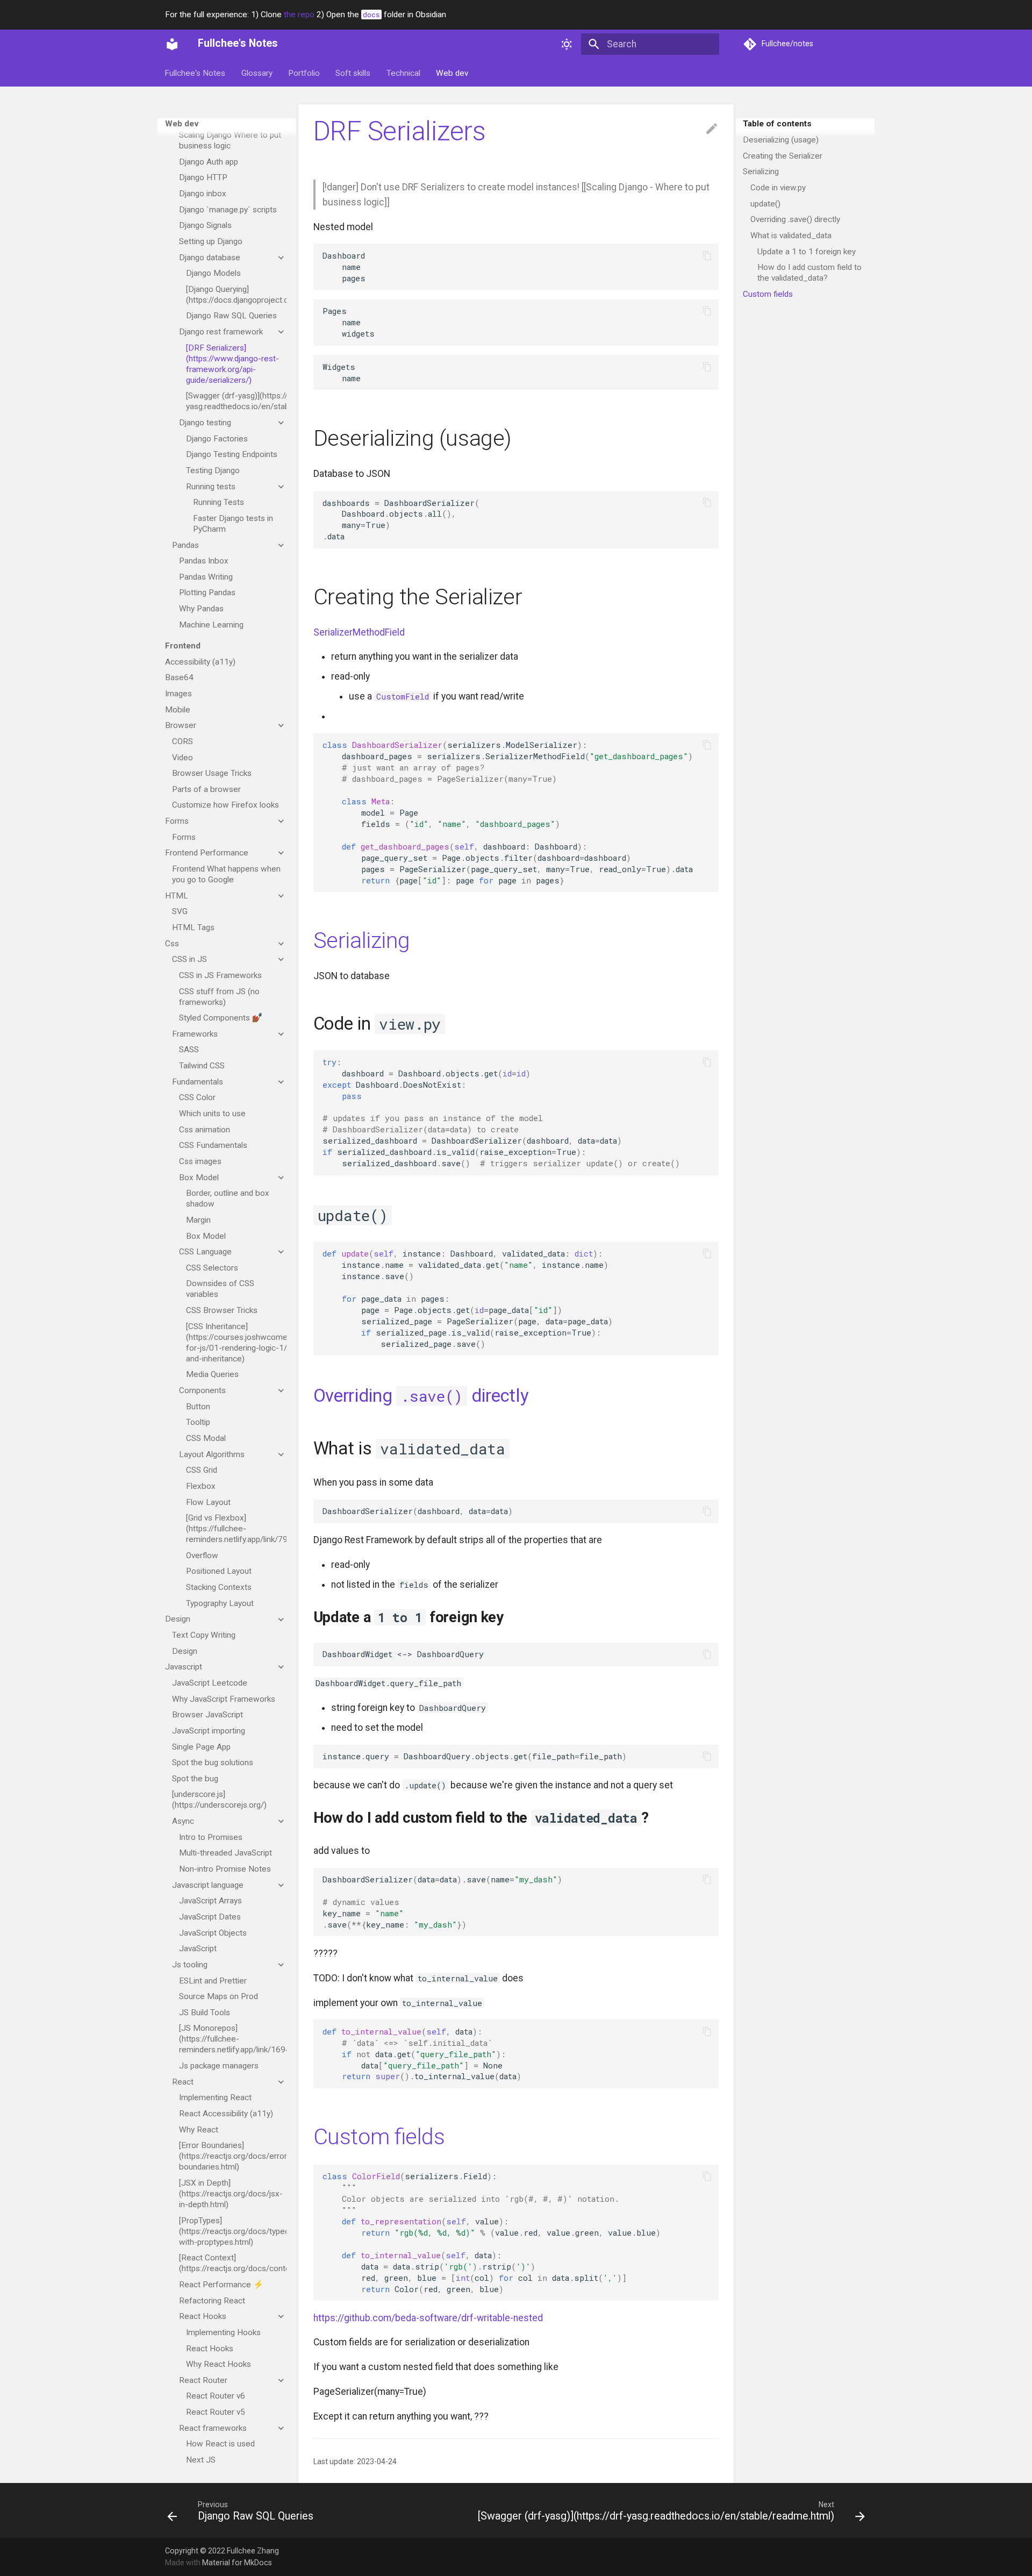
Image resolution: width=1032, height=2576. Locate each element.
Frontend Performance (207, 853)
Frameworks (195, 1034)
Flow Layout (208, 1502)
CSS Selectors (212, 1268)
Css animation (205, 1130)
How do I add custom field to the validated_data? (809, 273)
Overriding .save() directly (795, 219)
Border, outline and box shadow (228, 1198)
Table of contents (777, 124)
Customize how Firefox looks (225, 805)
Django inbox (203, 194)
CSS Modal (206, 1438)
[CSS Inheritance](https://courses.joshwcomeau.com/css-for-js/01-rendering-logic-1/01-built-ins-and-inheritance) (236, 1343)
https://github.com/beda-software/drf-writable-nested (428, 2318)
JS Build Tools (205, 2013)
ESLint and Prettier (213, 1981)
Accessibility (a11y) (200, 662)
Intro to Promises (211, 1837)
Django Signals (205, 225)
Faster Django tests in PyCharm (233, 524)
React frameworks (213, 2428)
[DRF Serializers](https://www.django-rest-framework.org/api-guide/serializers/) (232, 364)
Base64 (179, 677)
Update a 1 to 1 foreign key (807, 252)
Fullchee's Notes (195, 73)
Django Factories (217, 439)
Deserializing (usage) (781, 140)
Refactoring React (212, 2301)
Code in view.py (778, 188)
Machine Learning (211, 625)
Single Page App (201, 1747)
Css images (200, 1161)
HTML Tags (193, 927)
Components (202, 1390)
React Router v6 (216, 2396)
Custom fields (768, 294)
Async (183, 1821)
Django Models (213, 273)
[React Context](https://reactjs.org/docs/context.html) (233, 2263)
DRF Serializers (400, 131)
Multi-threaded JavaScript (225, 1853)
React (183, 2082)
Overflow (202, 1555)
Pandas (185, 545)
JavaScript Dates (210, 1917)
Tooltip (198, 1422)
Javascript (184, 1667)
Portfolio (304, 73)
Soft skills (353, 73)
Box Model (199, 1178)
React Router (203, 2380)
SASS (189, 1050)
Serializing (761, 172)
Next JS (201, 2460)
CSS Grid (202, 1470)
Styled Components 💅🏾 (221, 1018)
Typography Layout (220, 1603)
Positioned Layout (219, 1572)
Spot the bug (195, 1779)
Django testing (205, 423)
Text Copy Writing (204, 1635)
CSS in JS (189, 959)
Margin (198, 1220)
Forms (177, 821)
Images (178, 694)
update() (765, 204)
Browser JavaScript (207, 1715)
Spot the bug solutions (213, 1762)
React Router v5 (216, 2412)
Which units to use (212, 1114)
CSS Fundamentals (213, 1145)
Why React (199, 2130)
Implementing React (215, 2097)
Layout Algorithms (212, 1454)
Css (172, 944)
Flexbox (201, 1486)
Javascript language (208, 1885)
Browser (181, 725)
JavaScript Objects (213, 1933)
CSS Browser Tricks (222, 1310)
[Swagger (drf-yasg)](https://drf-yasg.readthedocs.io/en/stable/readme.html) (236, 401)
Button (198, 1407)
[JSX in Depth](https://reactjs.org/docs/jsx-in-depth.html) (231, 2194)
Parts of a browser (206, 789)
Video (182, 758)
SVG (180, 911)
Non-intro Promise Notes (225, 1869)
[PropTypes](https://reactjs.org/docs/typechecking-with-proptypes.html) (233, 2231)
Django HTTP (203, 177)
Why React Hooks (218, 2364)
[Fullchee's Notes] (172, 44)
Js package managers (219, 2066)
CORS (182, 741)
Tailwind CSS (202, 1066)
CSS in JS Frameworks (220, 975)
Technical (403, 73)
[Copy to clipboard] (707, 255)
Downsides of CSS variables (220, 1289)
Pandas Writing (206, 577)
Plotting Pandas (207, 593)
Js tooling (190, 1965)
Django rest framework (221, 332)
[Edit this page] (712, 129)
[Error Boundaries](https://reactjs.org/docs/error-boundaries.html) (233, 2156)
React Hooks (203, 2316)
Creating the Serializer (783, 156)
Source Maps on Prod (218, 1996)
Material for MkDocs (237, 2563)
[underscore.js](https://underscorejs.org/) (219, 1800)
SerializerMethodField (359, 632)
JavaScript (198, 1949)
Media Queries (212, 1374)
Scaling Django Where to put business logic (230, 140)
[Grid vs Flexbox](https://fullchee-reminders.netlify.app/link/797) (236, 1529)
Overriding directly (421, 1396)
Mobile (178, 710)
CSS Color (197, 1097)
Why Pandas (201, 609)
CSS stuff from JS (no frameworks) (219, 997)
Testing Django (213, 470)
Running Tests (218, 502)
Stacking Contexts (219, 1587)
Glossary (257, 73)
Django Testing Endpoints (232, 454)
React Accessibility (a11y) (226, 2114)
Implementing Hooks (223, 2332)
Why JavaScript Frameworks (224, 1699)
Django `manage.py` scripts (228, 210)
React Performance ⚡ (221, 2285)
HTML (177, 896)
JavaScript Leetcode (210, 1683)
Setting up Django (211, 241)
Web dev (452, 73)
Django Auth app (209, 162)
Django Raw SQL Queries (231, 316)
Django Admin (204, 119)
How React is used (220, 2444)
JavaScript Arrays (210, 1901)
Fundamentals (198, 1082)
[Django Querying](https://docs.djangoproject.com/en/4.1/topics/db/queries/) (236, 295)
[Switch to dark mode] (567, 44)
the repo (299, 15)
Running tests (211, 487)
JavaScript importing (209, 1731)
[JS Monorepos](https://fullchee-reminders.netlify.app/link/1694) (233, 2039)
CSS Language (205, 1252)
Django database (210, 258)
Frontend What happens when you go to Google (226, 874)
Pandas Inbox (204, 561)
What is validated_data (791, 236)
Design (178, 1619)
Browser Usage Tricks (212, 773)
